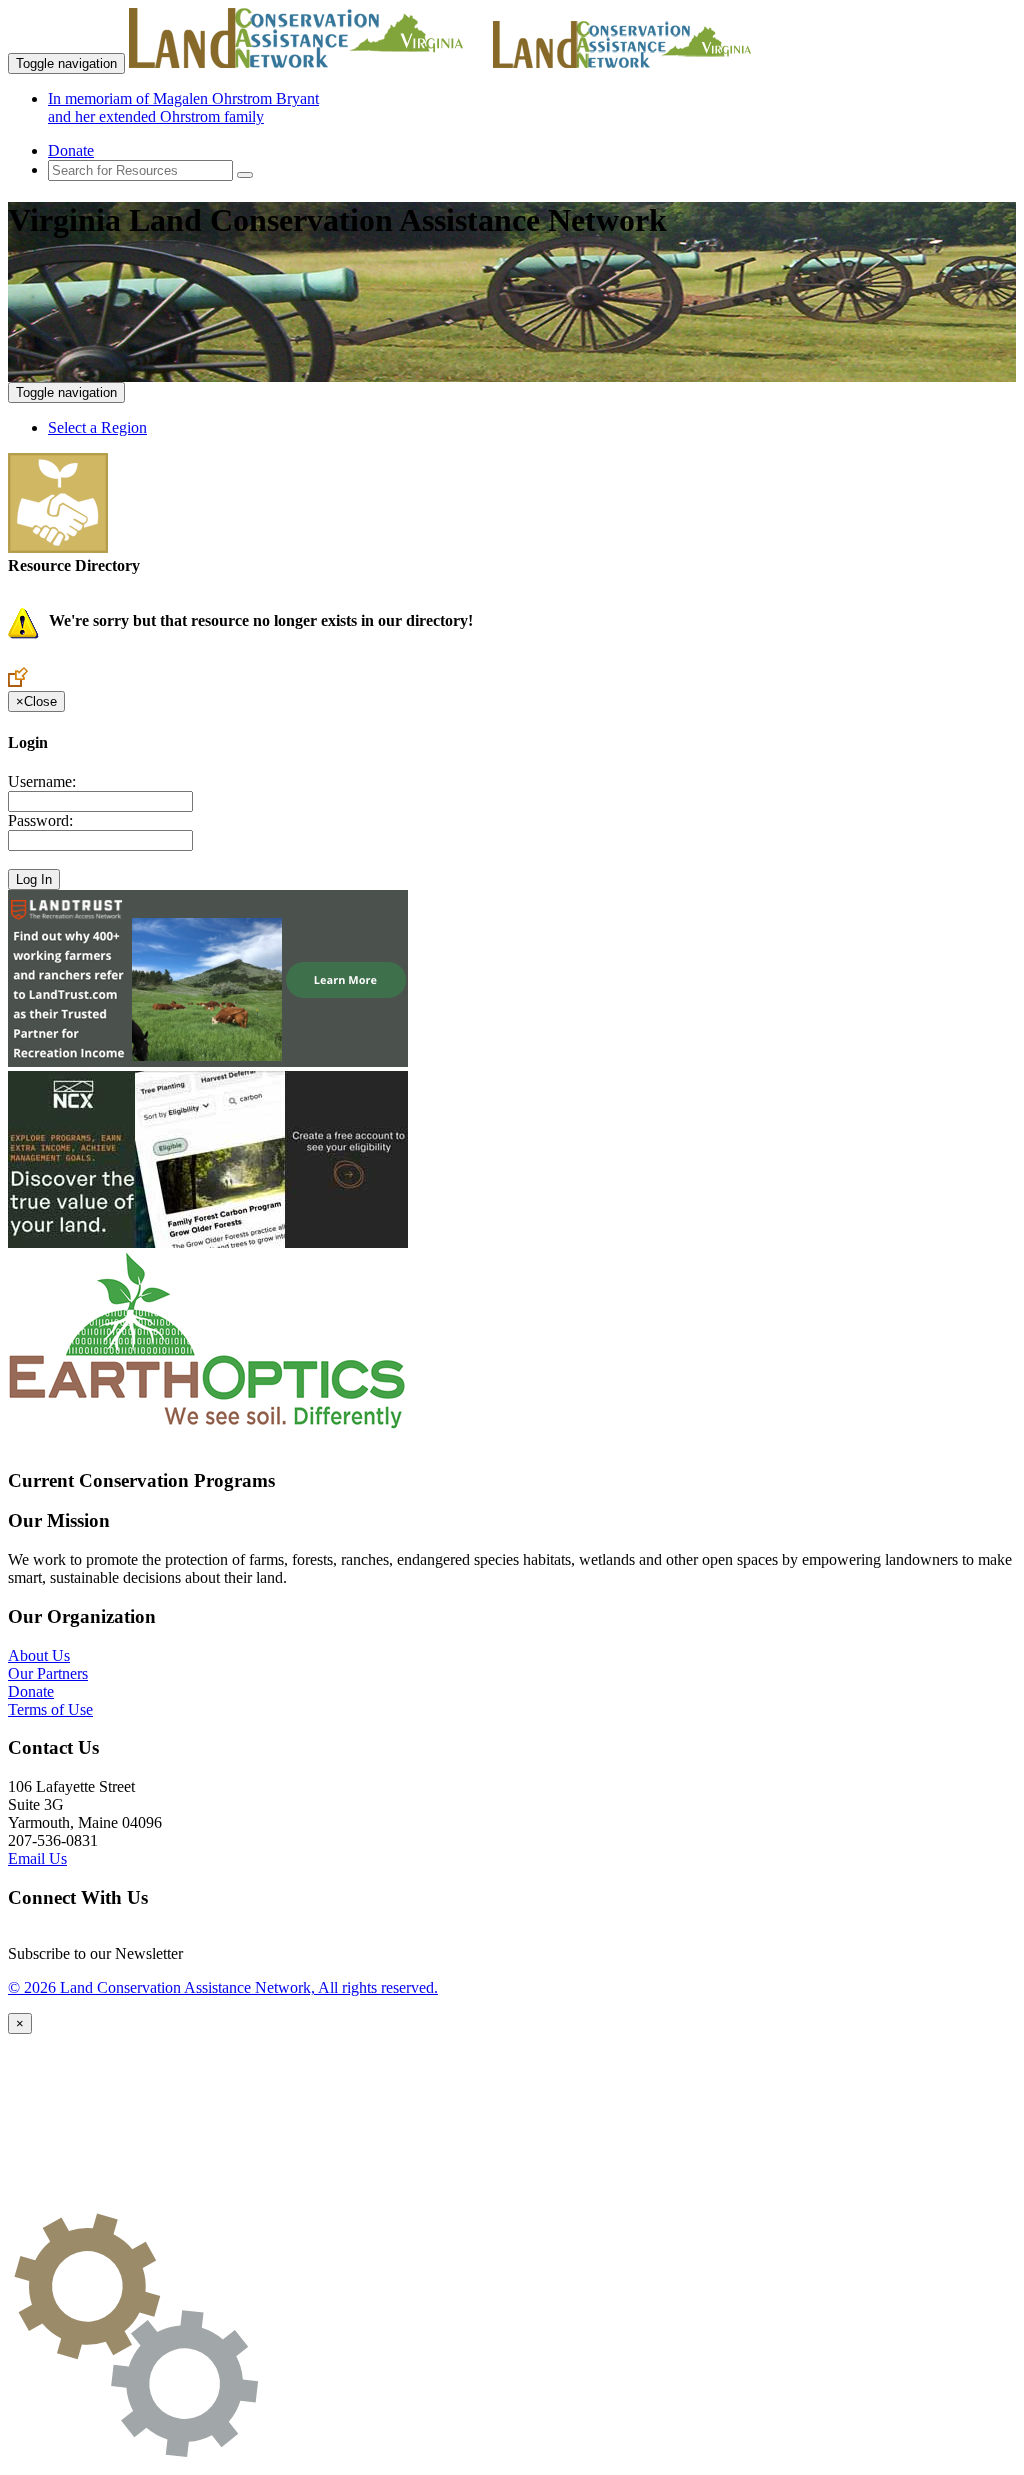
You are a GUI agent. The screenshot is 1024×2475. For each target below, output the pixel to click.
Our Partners (48, 1673)
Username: (42, 781)
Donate (71, 150)
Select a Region (97, 427)
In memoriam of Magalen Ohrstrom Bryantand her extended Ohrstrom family (183, 107)
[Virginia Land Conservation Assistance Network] (309, 62)
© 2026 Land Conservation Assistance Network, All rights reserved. (223, 1987)
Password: (40, 820)
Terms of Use (50, 1709)
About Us (39, 1655)
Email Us (37, 1858)
